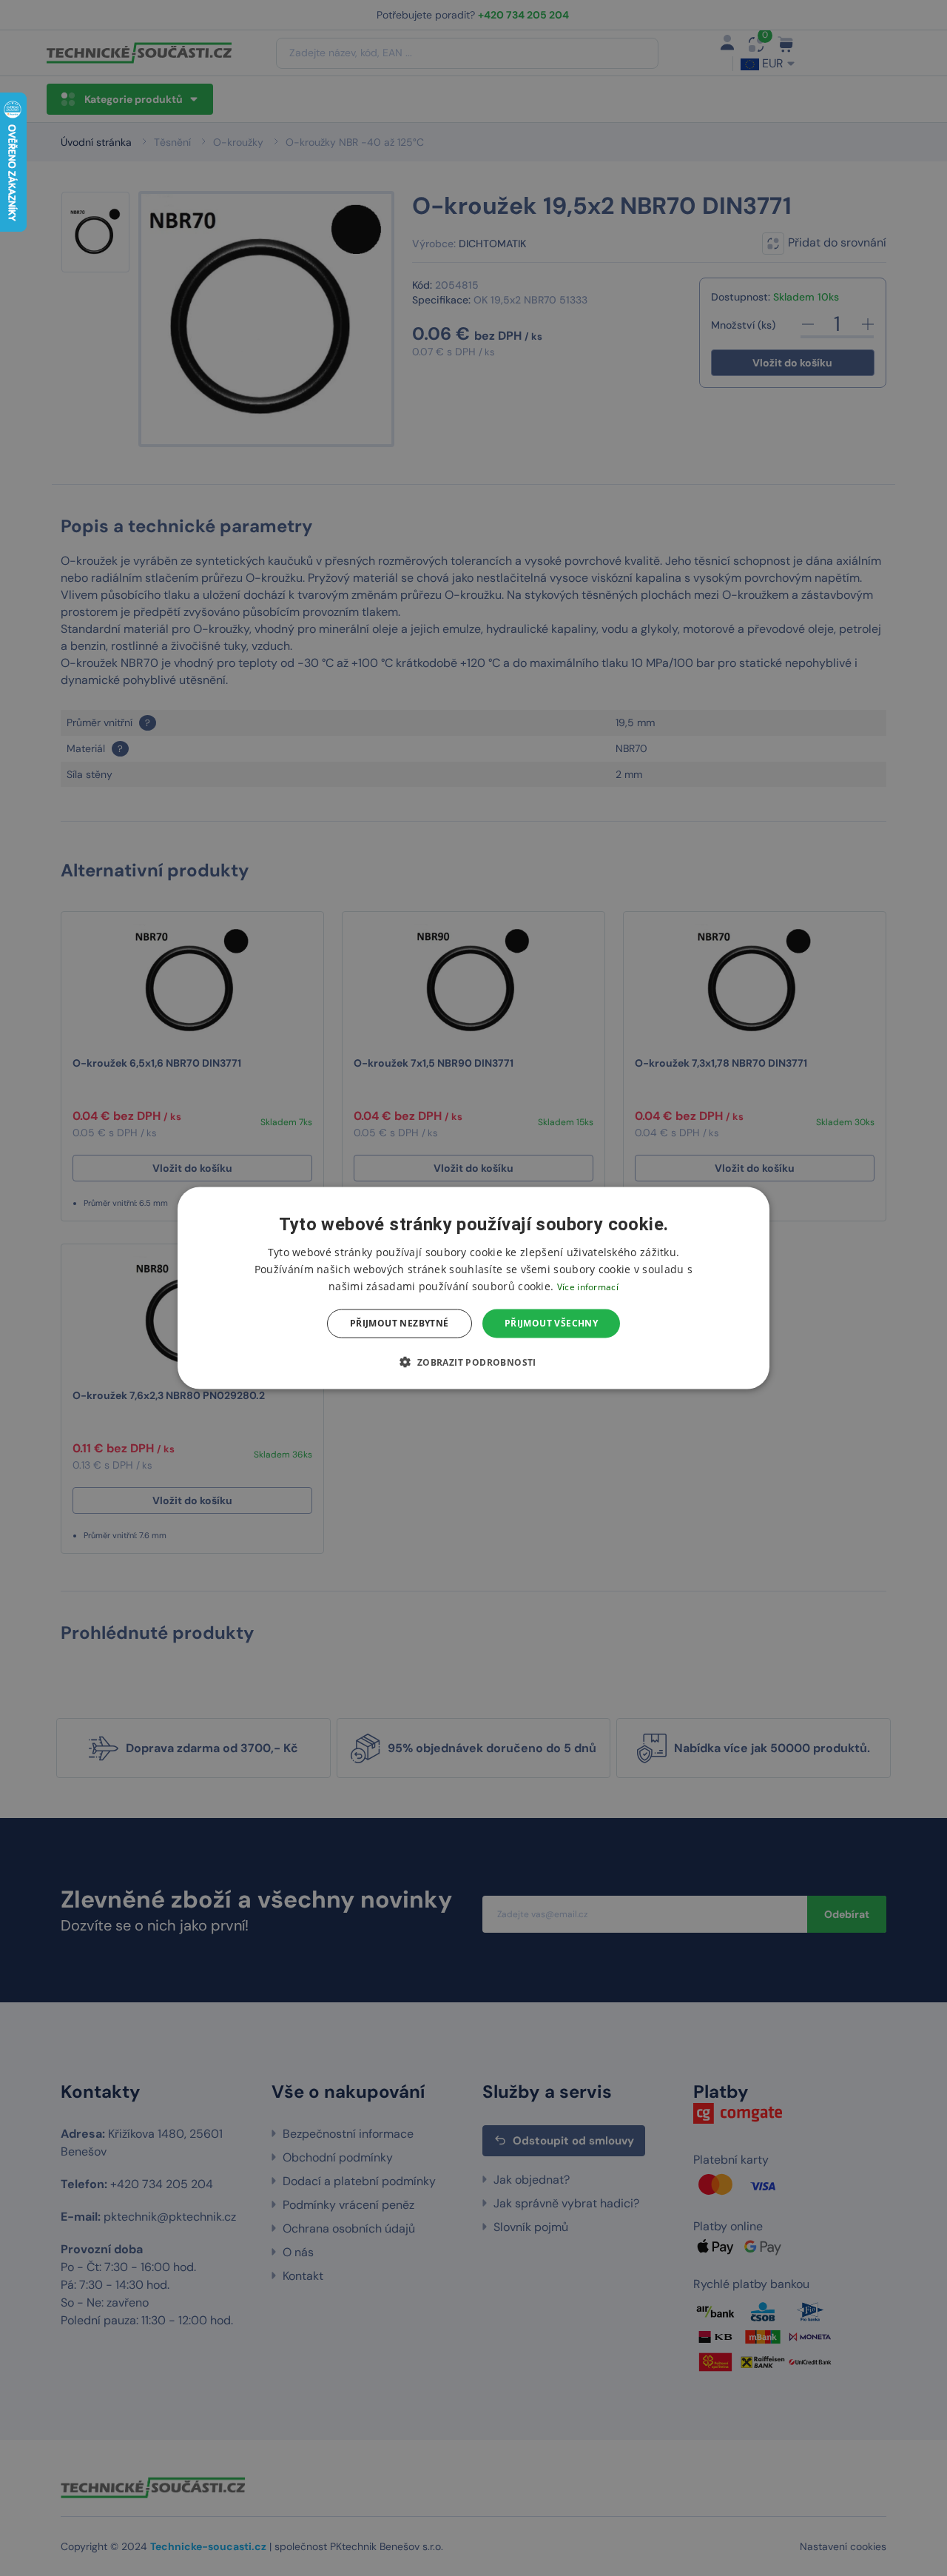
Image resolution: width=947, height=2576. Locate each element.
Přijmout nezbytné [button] (400, 1323)
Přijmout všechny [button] (551, 1323)
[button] (473, 1361)
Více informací (588, 1287)
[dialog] (473, 1288)
